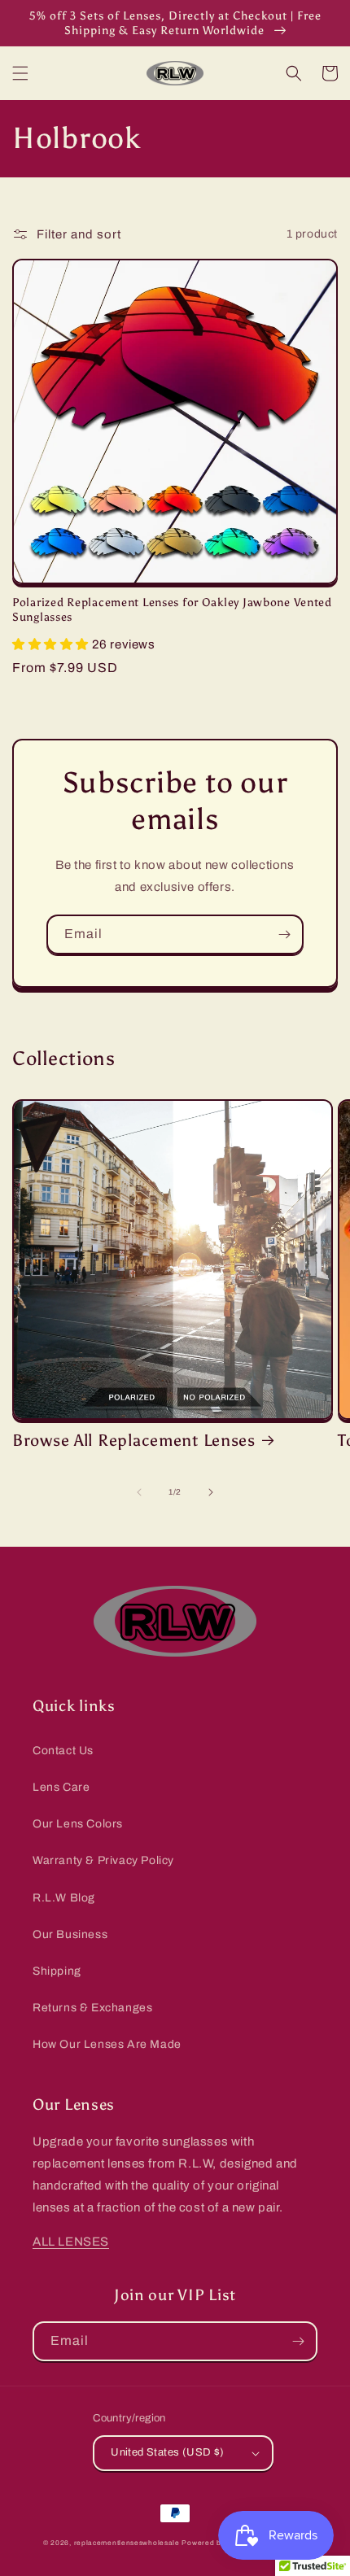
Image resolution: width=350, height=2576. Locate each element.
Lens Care (61, 1787)
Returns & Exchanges (92, 2008)
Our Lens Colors (78, 1824)
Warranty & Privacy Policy (103, 1860)
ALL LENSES (71, 2242)
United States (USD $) (167, 2452)
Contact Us (63, 1751)
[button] (20, 73)
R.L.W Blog (64, 1898)
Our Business (70, 1934)
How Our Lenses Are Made (107, 2044)
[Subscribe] (284, 934)
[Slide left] (139, 1492)
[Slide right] (211, 1492)
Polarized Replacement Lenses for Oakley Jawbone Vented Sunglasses (172, 609)
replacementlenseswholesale (127, 2543)
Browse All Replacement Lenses (134, 1440)
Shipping (57, 1971)
